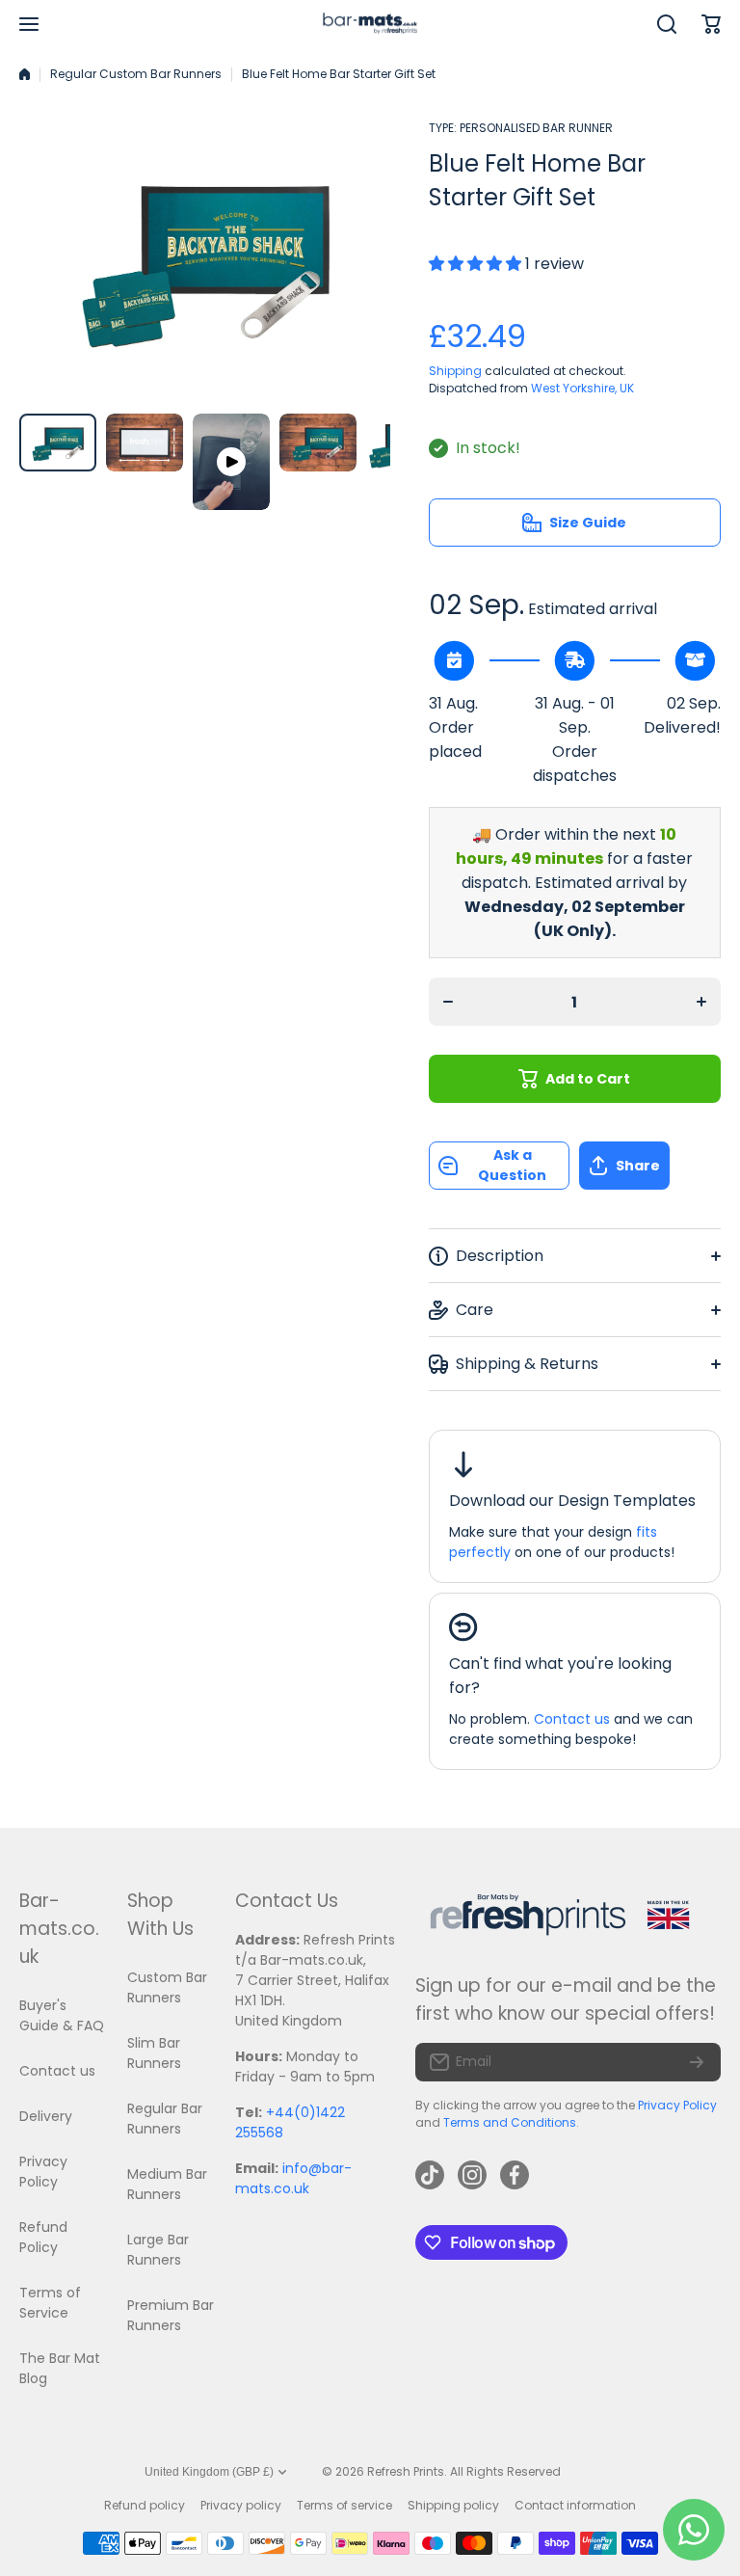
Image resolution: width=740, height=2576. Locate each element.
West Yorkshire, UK (582, 388)
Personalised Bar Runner (536, 128)
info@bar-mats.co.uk (293, 2178)
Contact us (572, 1719)
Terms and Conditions (510, 2122)
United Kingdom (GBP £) (209, 2472)
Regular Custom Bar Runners (136, 74)
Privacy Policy (677, 2105)
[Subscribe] (697, 2062)
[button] (650, 1166)
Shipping (455, 371)
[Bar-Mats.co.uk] (370, 25)
